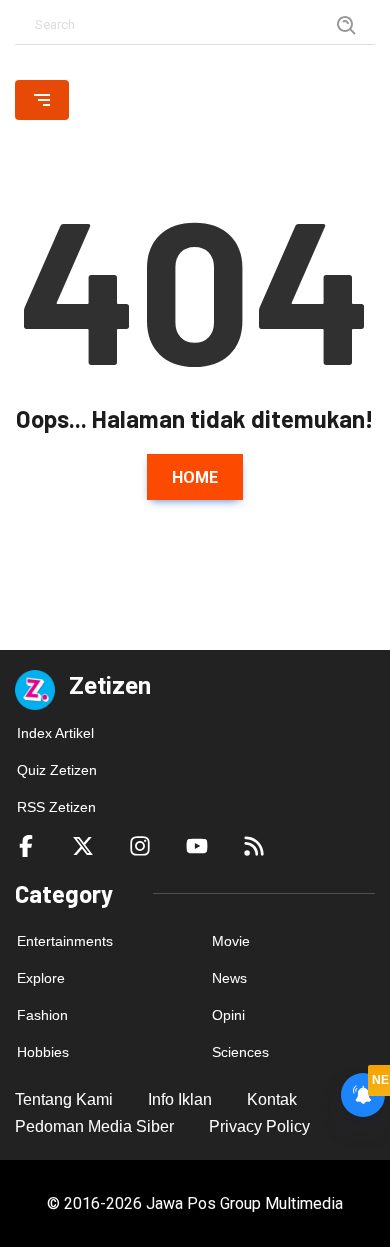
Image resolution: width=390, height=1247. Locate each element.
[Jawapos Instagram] (140, 844)
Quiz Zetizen (57, 770)
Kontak (272, 1099)
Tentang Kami (64, 1099)
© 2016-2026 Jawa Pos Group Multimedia (195, 1203)
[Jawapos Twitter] (83, 844)
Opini (228, 1015)
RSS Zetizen (56, 807)
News (229, 978)
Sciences (240, 1052)
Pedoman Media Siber (94, 1126)
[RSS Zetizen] (254, 844)
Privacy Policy (259, 1126)
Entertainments (65, 941)
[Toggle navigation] (42, 100)
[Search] (347, 24)
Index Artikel (55, 733)
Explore (41, 978)
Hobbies (43, 1052)
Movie (231, 941)
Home (195, 477)
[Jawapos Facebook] (26, 844)
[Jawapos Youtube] (197, 844)
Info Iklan (180, 1099)
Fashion (42, 1015)
